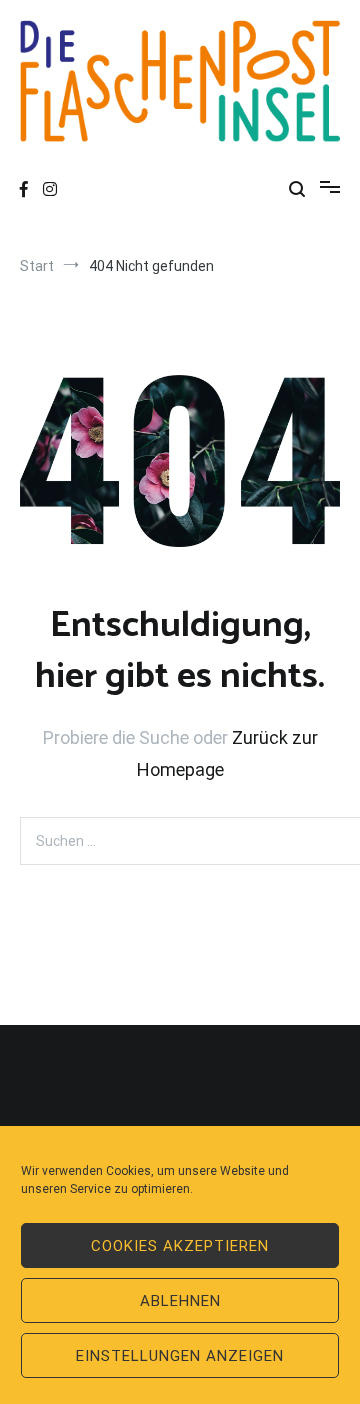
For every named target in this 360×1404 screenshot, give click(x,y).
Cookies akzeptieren (180, 1246)
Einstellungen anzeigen (180, 1356)
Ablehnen (180, 1301)
